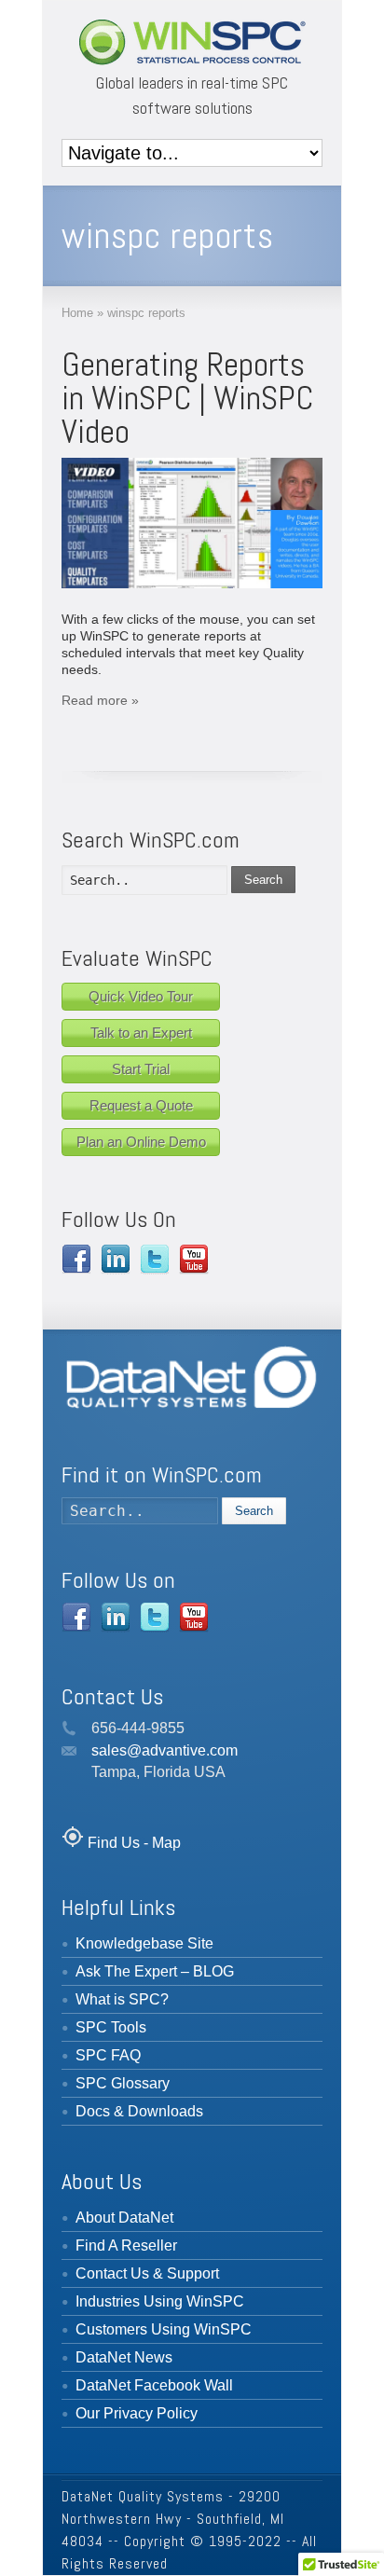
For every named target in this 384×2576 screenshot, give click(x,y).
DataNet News (124, 2357)
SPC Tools (111, 2027)
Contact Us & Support (147, 2273)
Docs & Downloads (139, 2111)
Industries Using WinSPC (160, 2301)
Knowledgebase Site (144, 1943)
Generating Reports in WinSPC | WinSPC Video (187, 398)
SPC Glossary (123, 2083)
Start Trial (141, 1069)
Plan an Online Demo (141, 1142)
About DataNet (124, 2218)
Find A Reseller (126, 2245)
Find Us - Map (134, 1843)
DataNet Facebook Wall (154, 2385)
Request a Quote (141, 1105)
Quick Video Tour (141, 996)
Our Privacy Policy (137, 2413)
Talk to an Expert (141, 1033)
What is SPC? (122, 1999)
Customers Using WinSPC (164, 2329)
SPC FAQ (108, 2055)
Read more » (100, 700)
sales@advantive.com (165, 1750)
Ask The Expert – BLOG (155, 1971)
